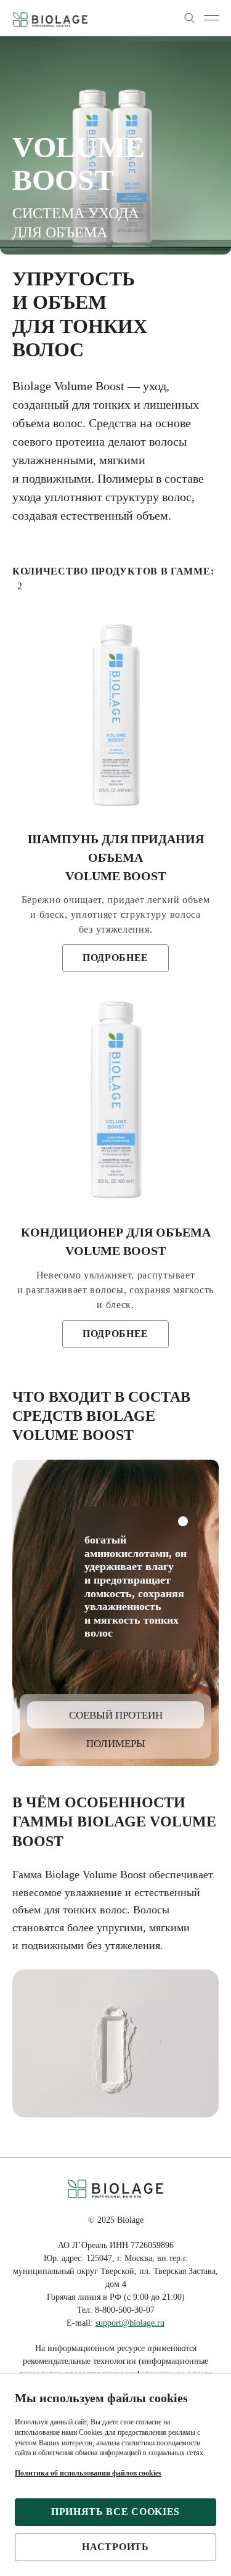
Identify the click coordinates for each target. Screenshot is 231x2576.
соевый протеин (116, 1715)
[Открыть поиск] (189, 18)
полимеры (116, 1744)
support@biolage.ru (130, 2323)
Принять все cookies (115, 2512)
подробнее (115, 958)
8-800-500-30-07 (125, 2310)
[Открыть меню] (211, 18)
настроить (115, 2547)
